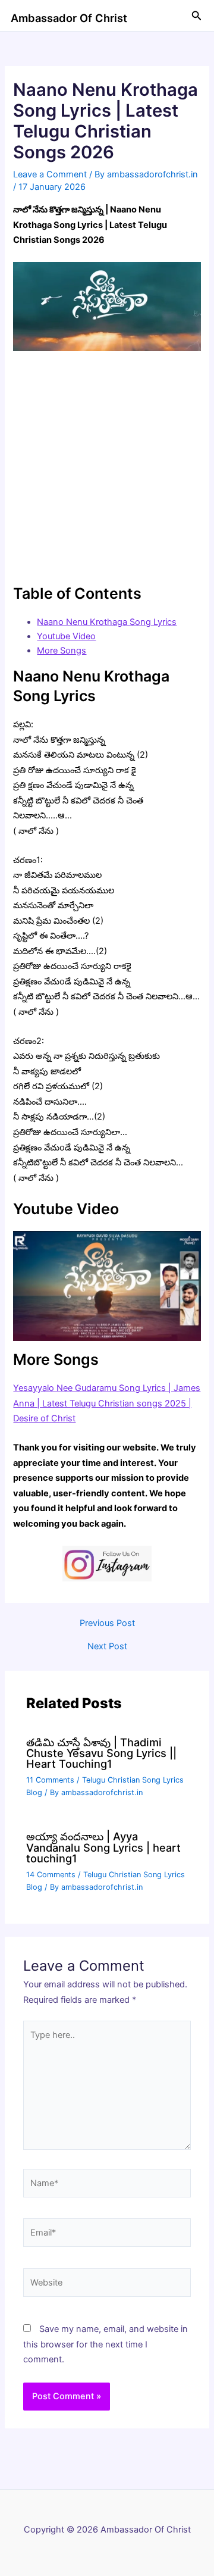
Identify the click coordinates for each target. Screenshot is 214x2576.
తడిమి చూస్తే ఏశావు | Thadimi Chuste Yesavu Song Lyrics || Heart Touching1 (101, 1753)
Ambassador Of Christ (69, 18)
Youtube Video (66, 636)
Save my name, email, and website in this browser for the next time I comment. (106, 2344)
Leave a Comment (50, 174)
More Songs (62, 651)
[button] (197, 16)
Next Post (107, 1647)
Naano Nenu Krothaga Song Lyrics (107, 622)
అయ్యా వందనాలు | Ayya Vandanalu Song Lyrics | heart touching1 (103, 1847)
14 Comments (51, 1875)
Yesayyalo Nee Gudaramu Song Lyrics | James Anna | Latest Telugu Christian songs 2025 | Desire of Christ (107, 1403)
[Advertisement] (107, 467)
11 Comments (50, 1780)
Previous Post (107, 1623)
